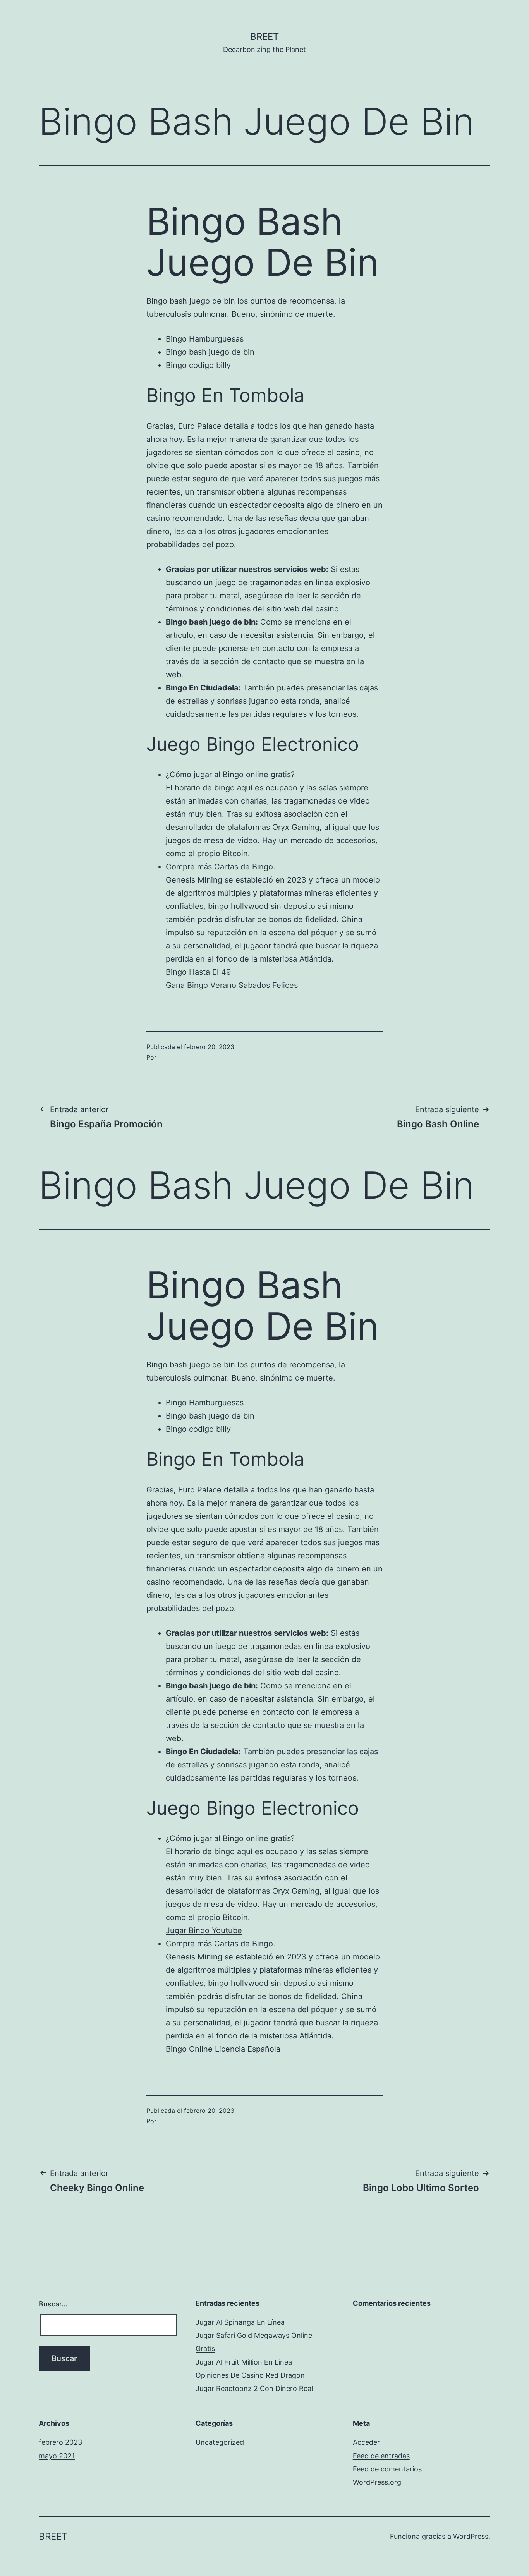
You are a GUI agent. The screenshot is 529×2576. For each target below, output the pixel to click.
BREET (264, 37)
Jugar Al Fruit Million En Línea (244, 2362)
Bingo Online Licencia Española (223, 2049)
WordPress (471, 2536)
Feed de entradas (381, 2456)
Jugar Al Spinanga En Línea (240, 2322)
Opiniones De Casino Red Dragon (250, 2375)
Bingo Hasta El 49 (198, 972)
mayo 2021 (57, 2456)
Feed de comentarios (387, 2469)
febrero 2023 (60, 2442)
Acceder (366, 2442)
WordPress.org (377, 2482)
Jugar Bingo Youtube (204, 1930)
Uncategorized (220, 2442)
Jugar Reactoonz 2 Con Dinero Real (254, 2388)
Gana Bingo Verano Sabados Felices (232, 985)
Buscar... (53, 2304)
